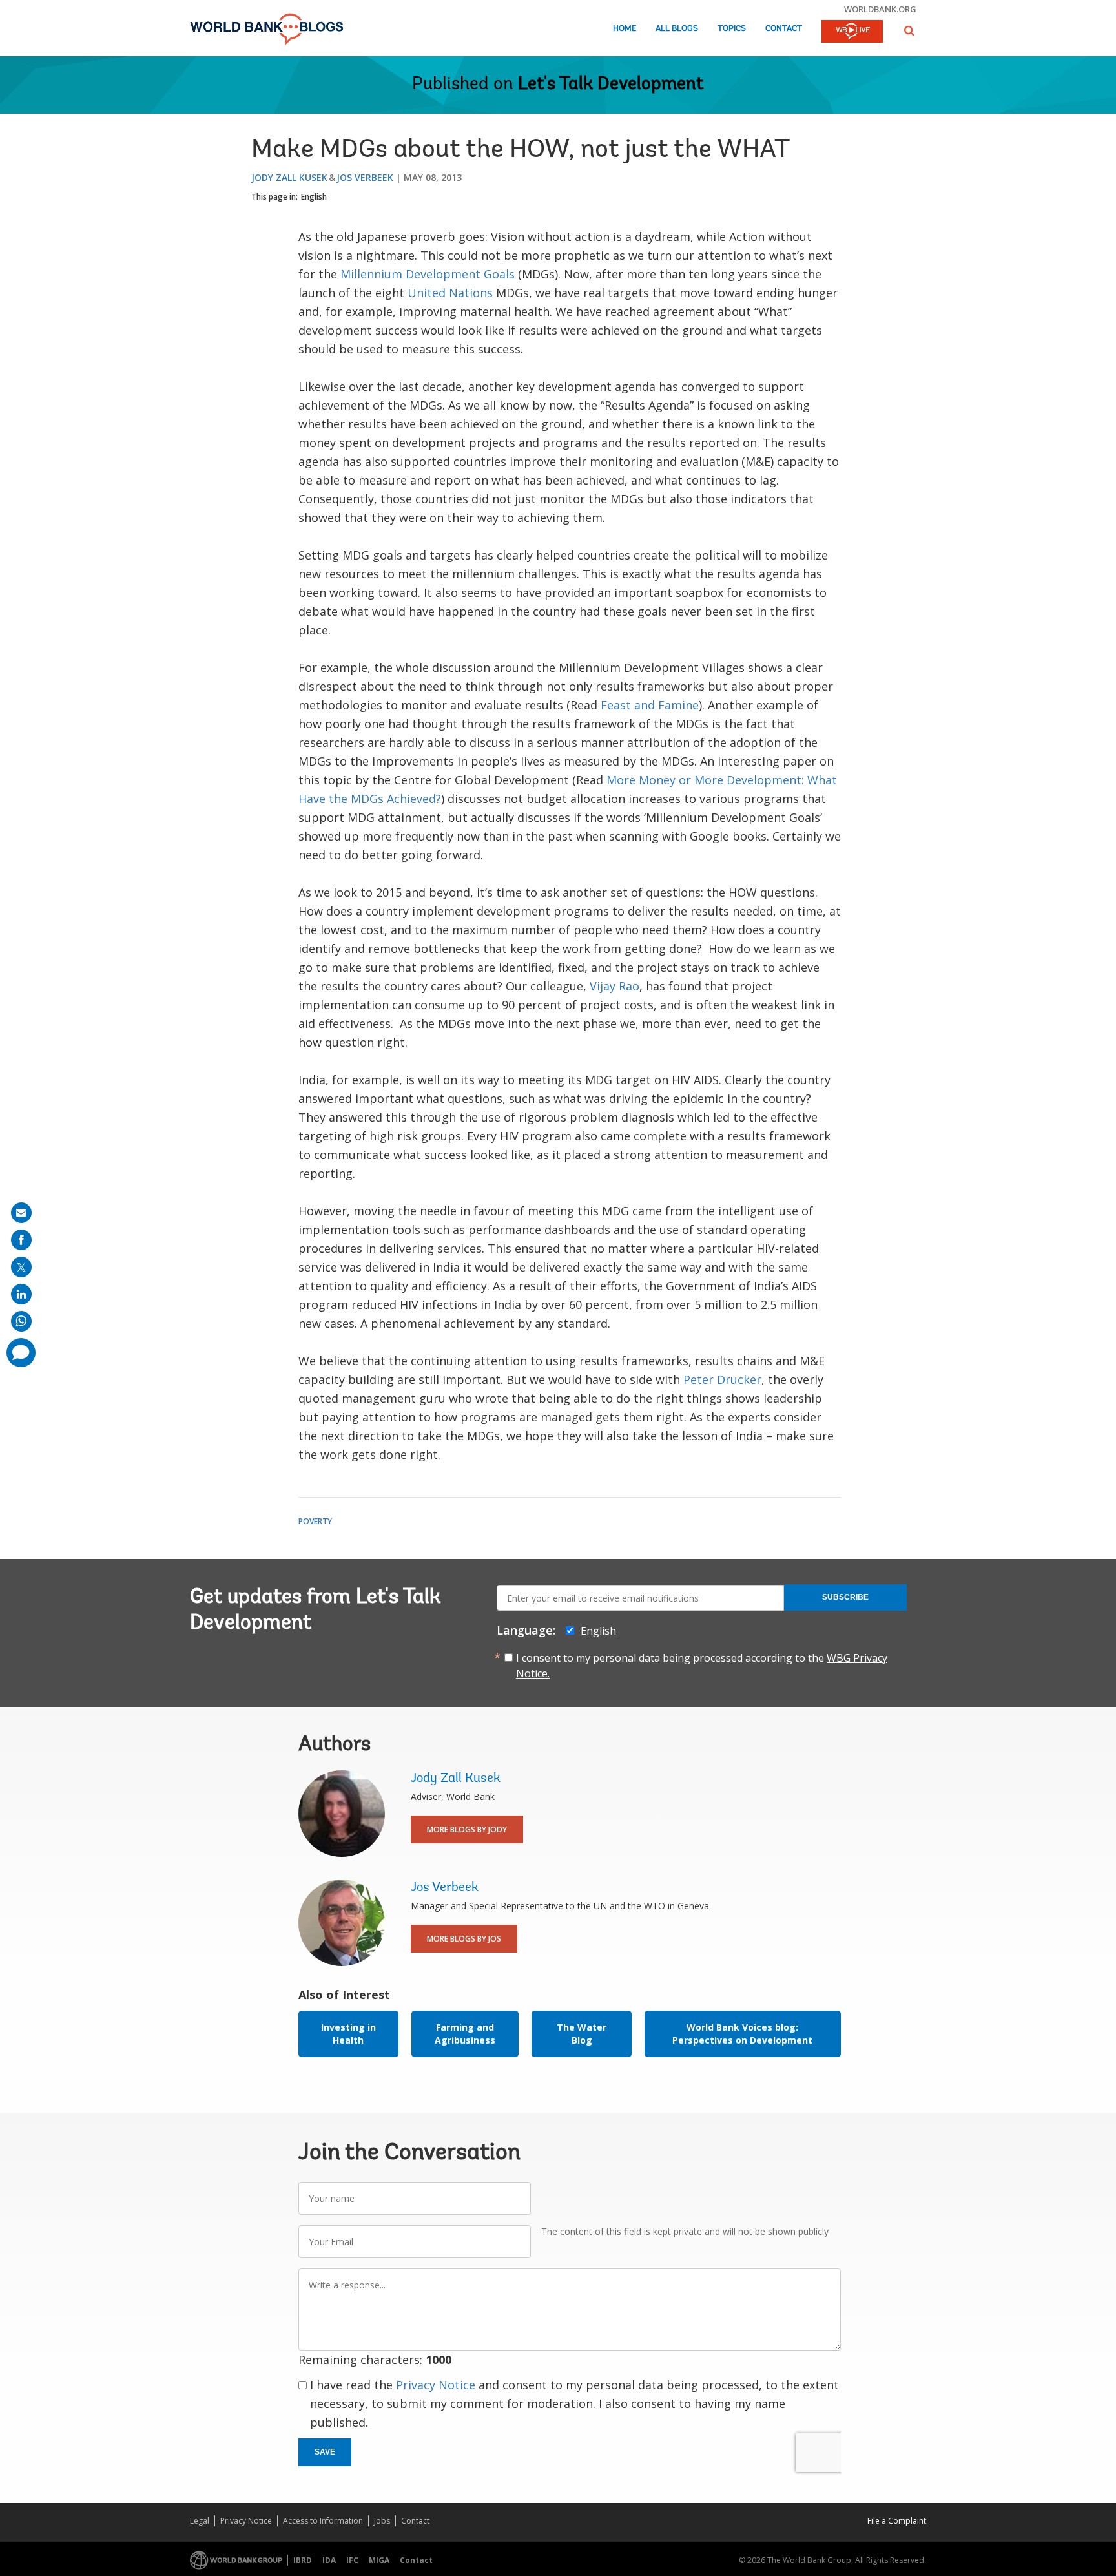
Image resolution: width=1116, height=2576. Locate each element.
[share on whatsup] (21, 1321)
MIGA (379, 2560)
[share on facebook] (21, 1240)
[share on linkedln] (21, 1294)
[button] (909, 31)
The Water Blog (582, 2034)
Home (625, 29)
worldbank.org (880, 9)
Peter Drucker (722, 1379)
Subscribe (845, 1597)
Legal (200, 2521)
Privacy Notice (436, 2385)
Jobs (382, 2521)
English (314, 197)
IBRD (303, 2560)
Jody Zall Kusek (289, 177)
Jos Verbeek (365, 177)
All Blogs (677, 29)
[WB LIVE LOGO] (852, 32)
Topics (732, 29)
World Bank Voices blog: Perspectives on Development (742, 2034)
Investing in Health (348, 2034)
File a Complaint (897, 2521)
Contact (784, 29)
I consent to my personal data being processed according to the (702, 1666)
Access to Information (323, 2521)
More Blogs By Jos (464, 1939)
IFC (352, 2560)
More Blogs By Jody (467, 1829)
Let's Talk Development (611, 85)
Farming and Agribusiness (465, 2034)
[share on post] (21, 1267)
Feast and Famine (650, 705)
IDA (329, 2560)
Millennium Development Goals (429, 274)
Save (325, 2452)
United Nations (450, 293)
